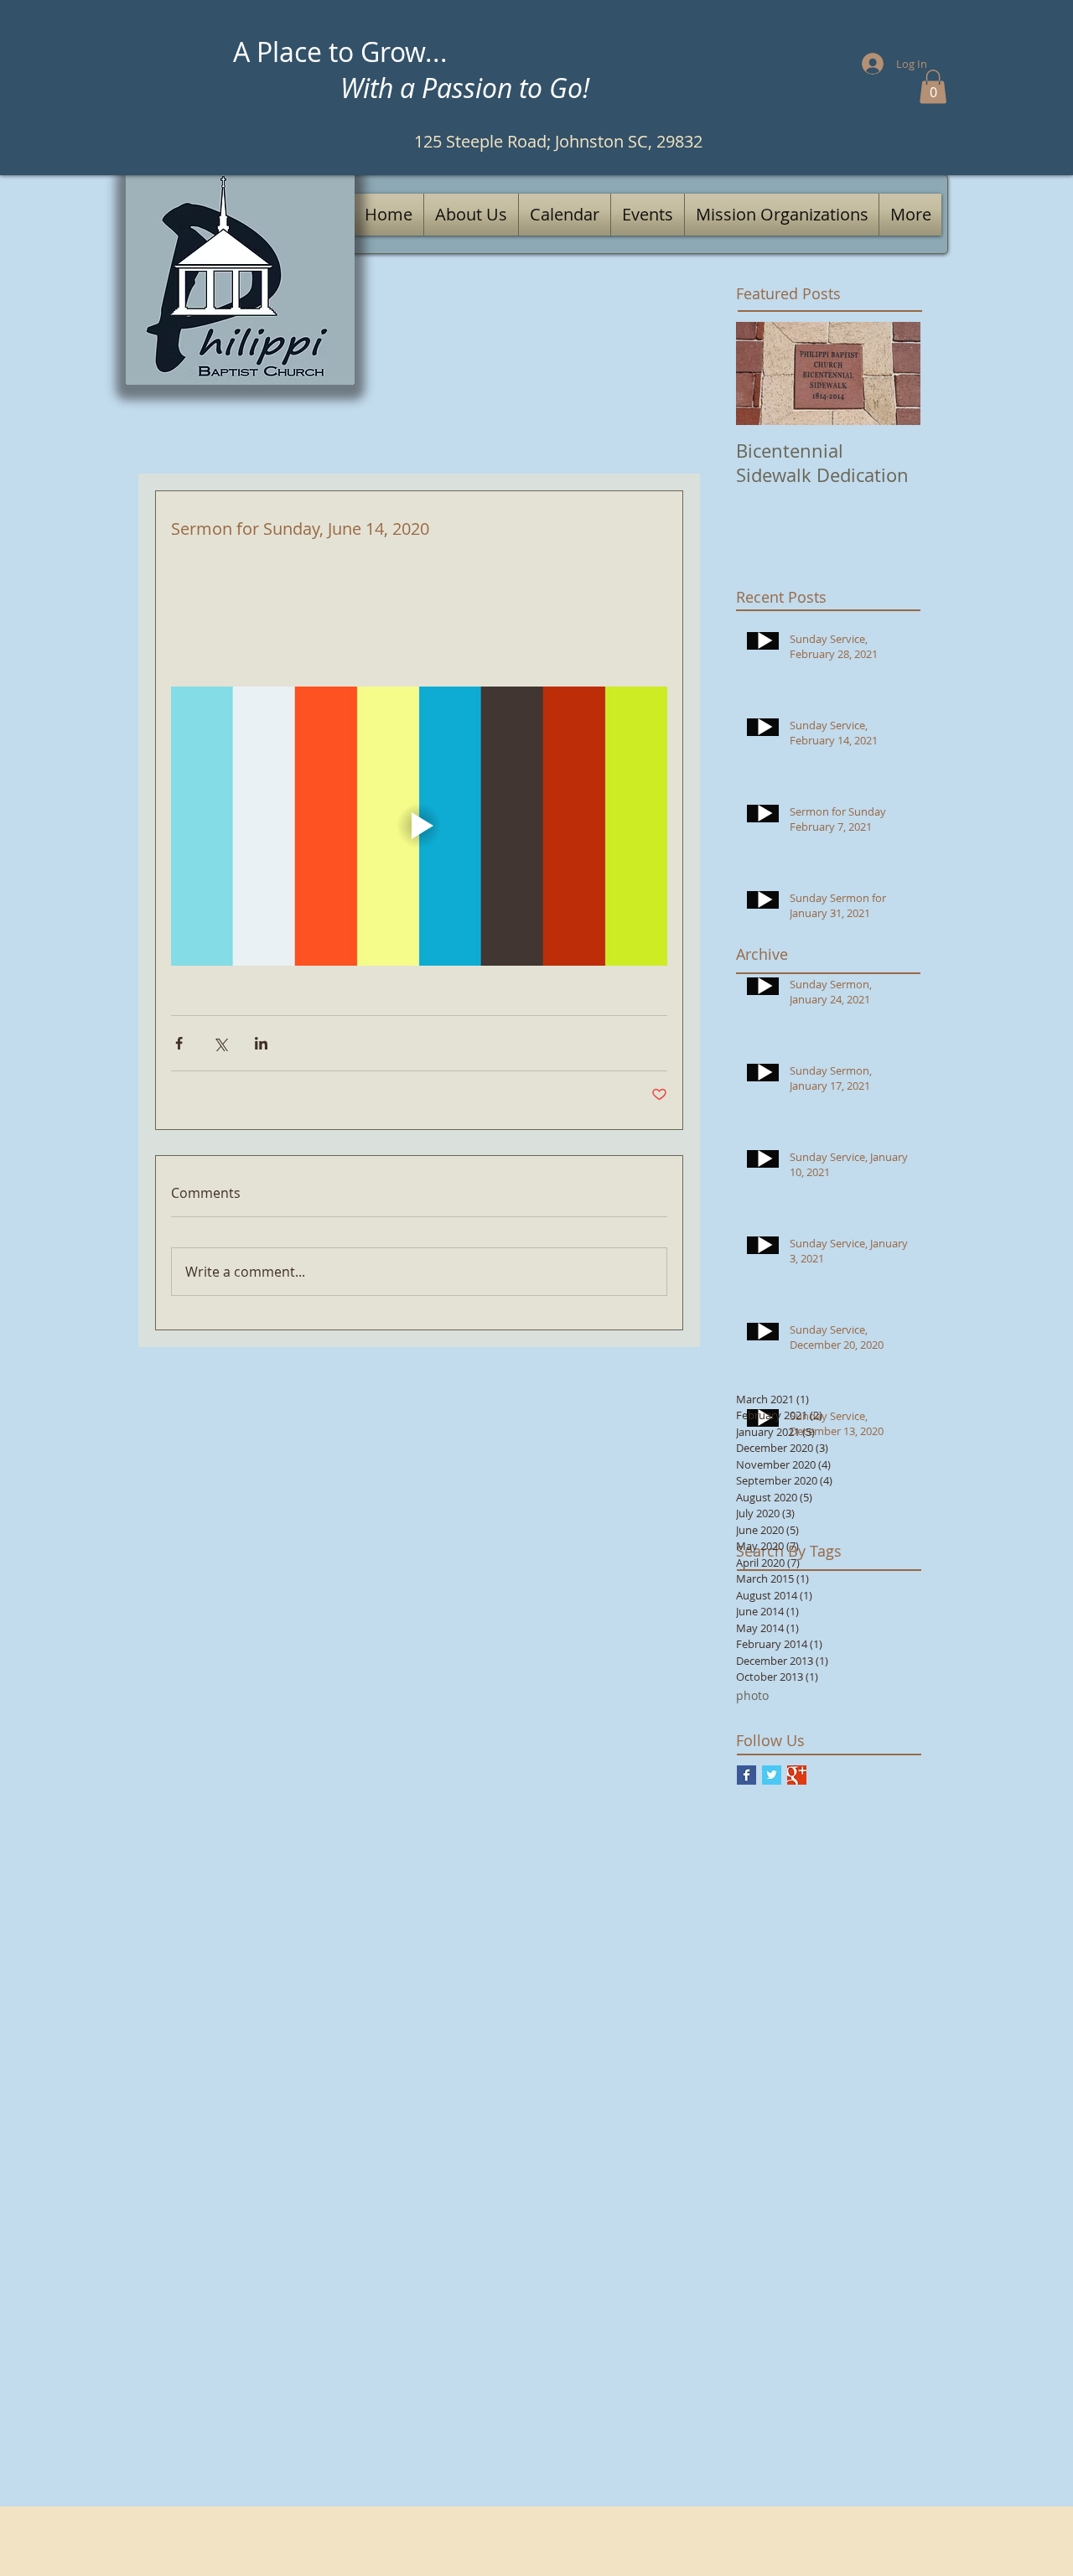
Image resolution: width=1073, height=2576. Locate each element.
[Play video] (419, 826)
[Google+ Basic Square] (797, 1775)
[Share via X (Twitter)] (220, 1043)
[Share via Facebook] (179, 1043)
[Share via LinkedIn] (261, 1043)
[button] (933, 87)
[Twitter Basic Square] (772, 1775)
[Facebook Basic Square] (746, 1775)
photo (752, 1695)
